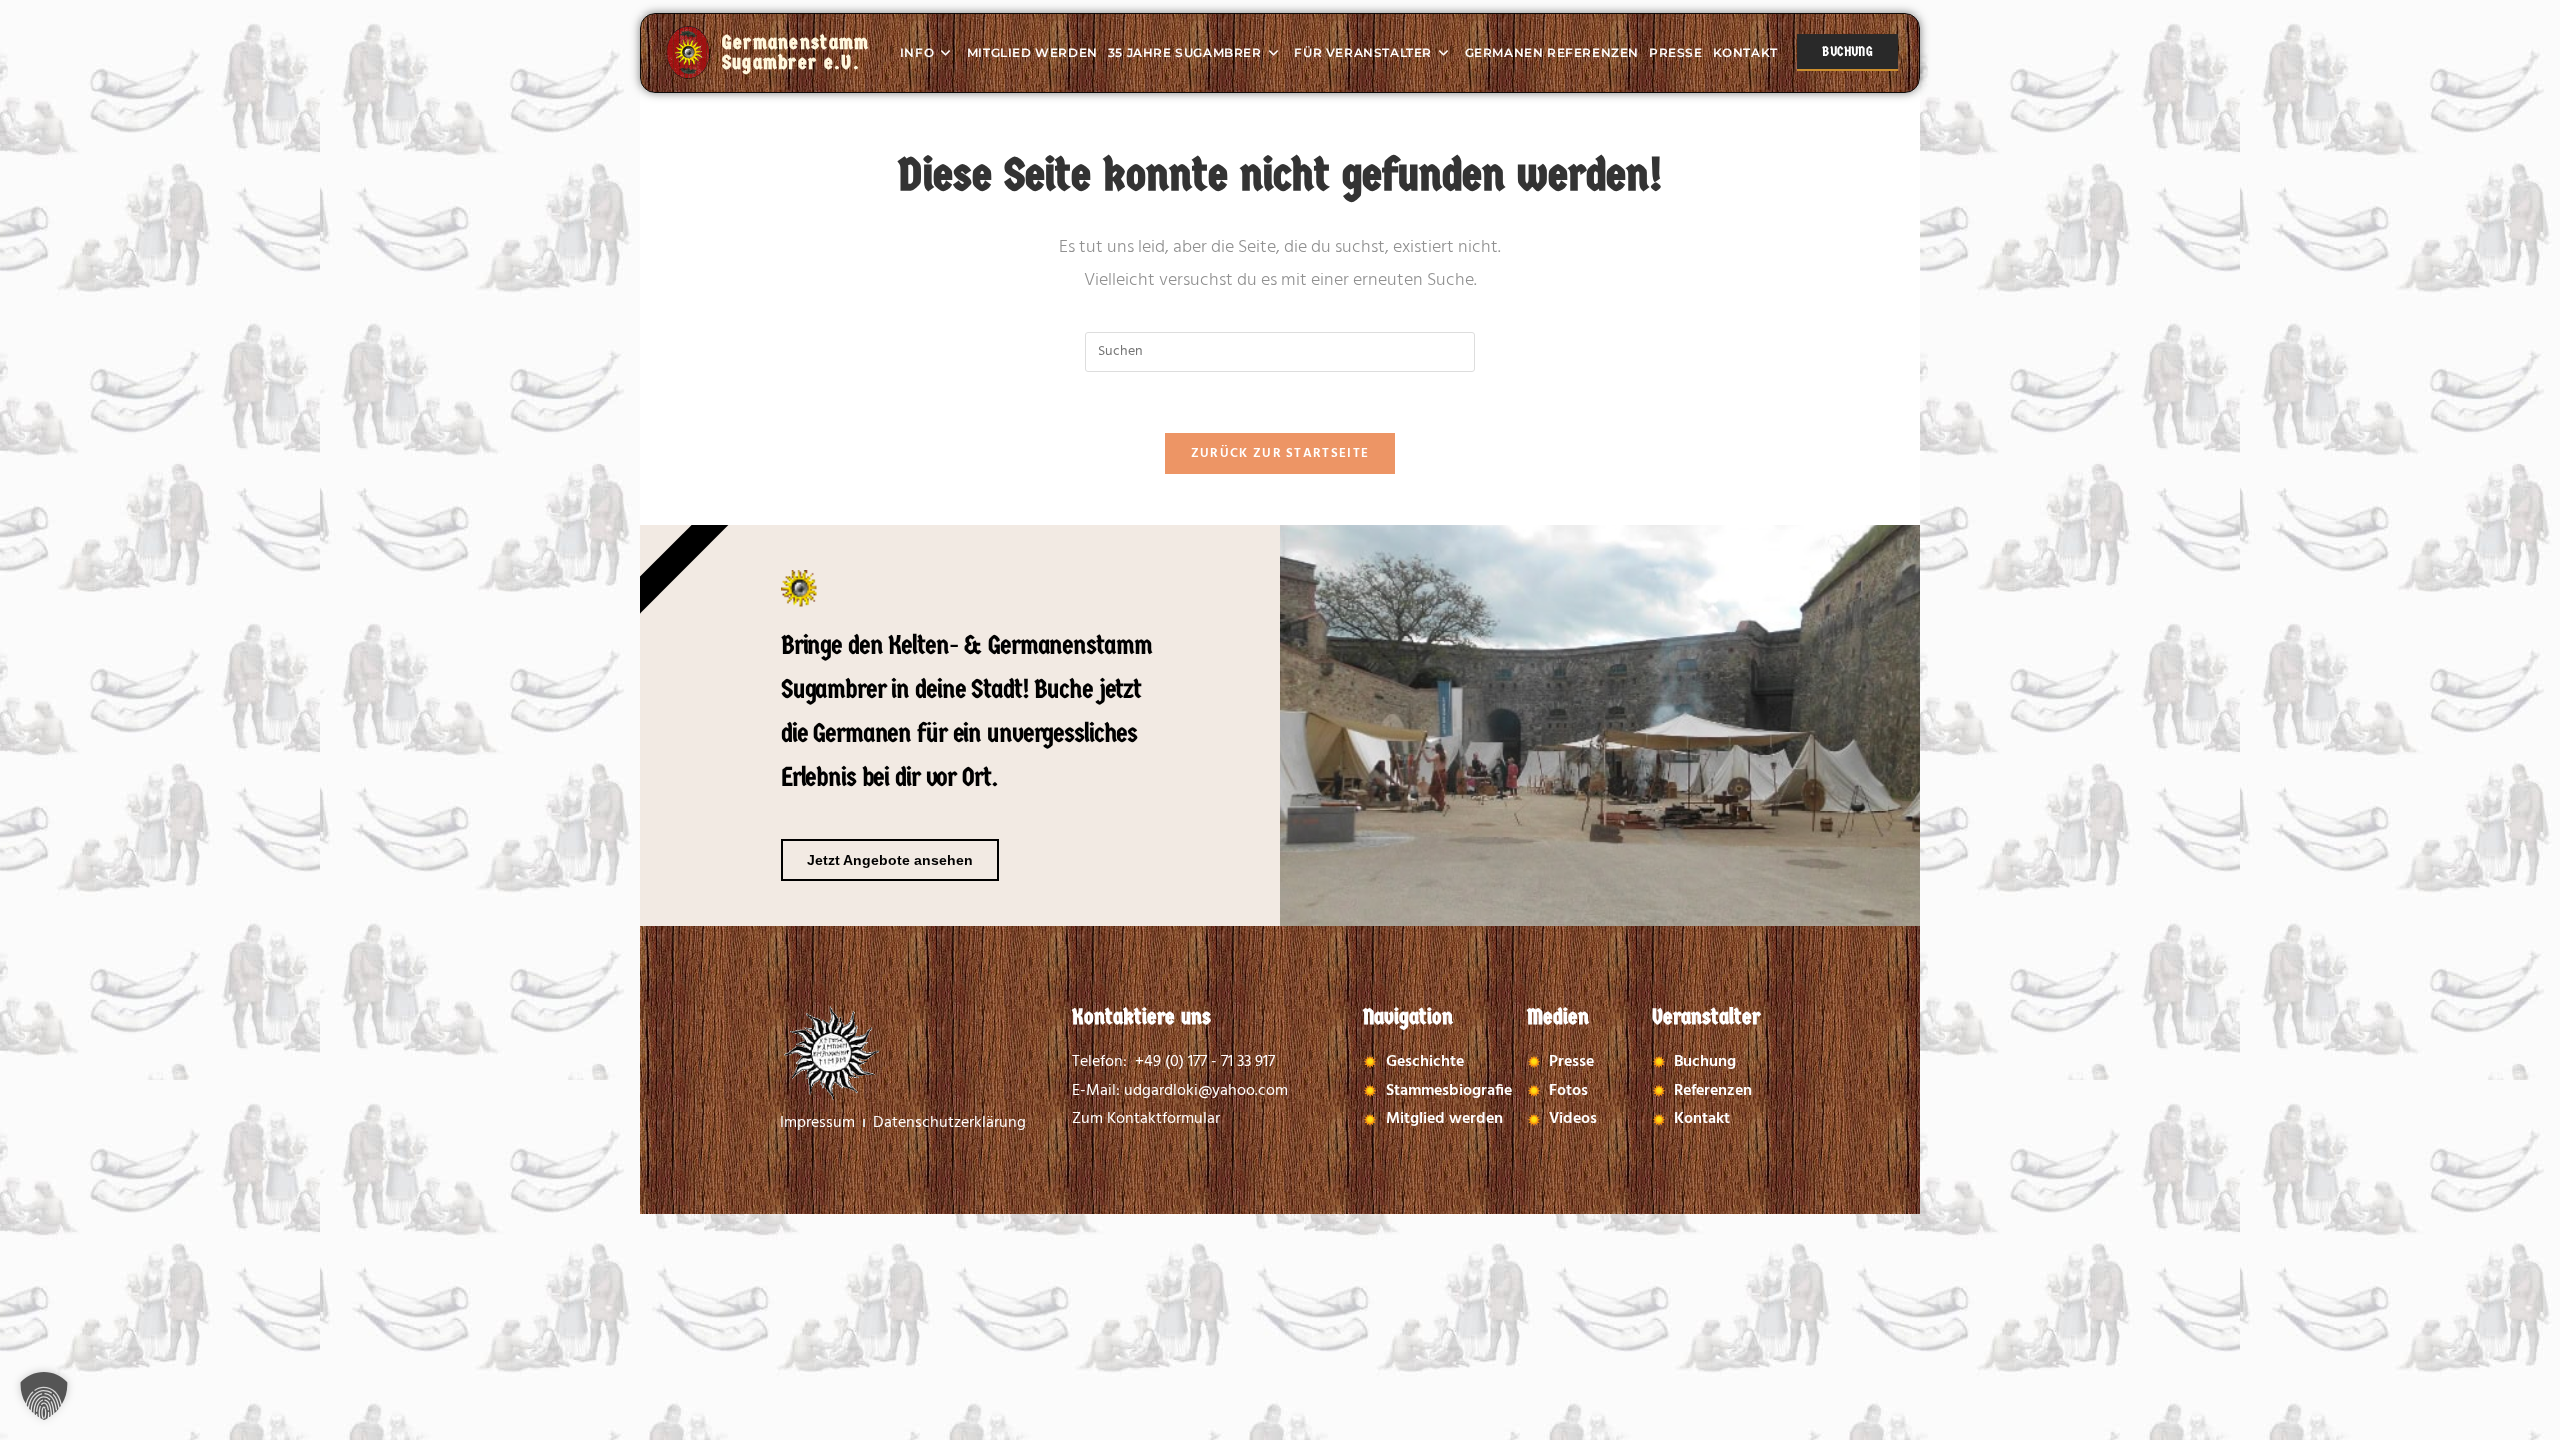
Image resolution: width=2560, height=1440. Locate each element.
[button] (44, 1396)
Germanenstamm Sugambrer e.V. (796, 52)
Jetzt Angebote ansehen (890, 860)
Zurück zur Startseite (1280, 453)
